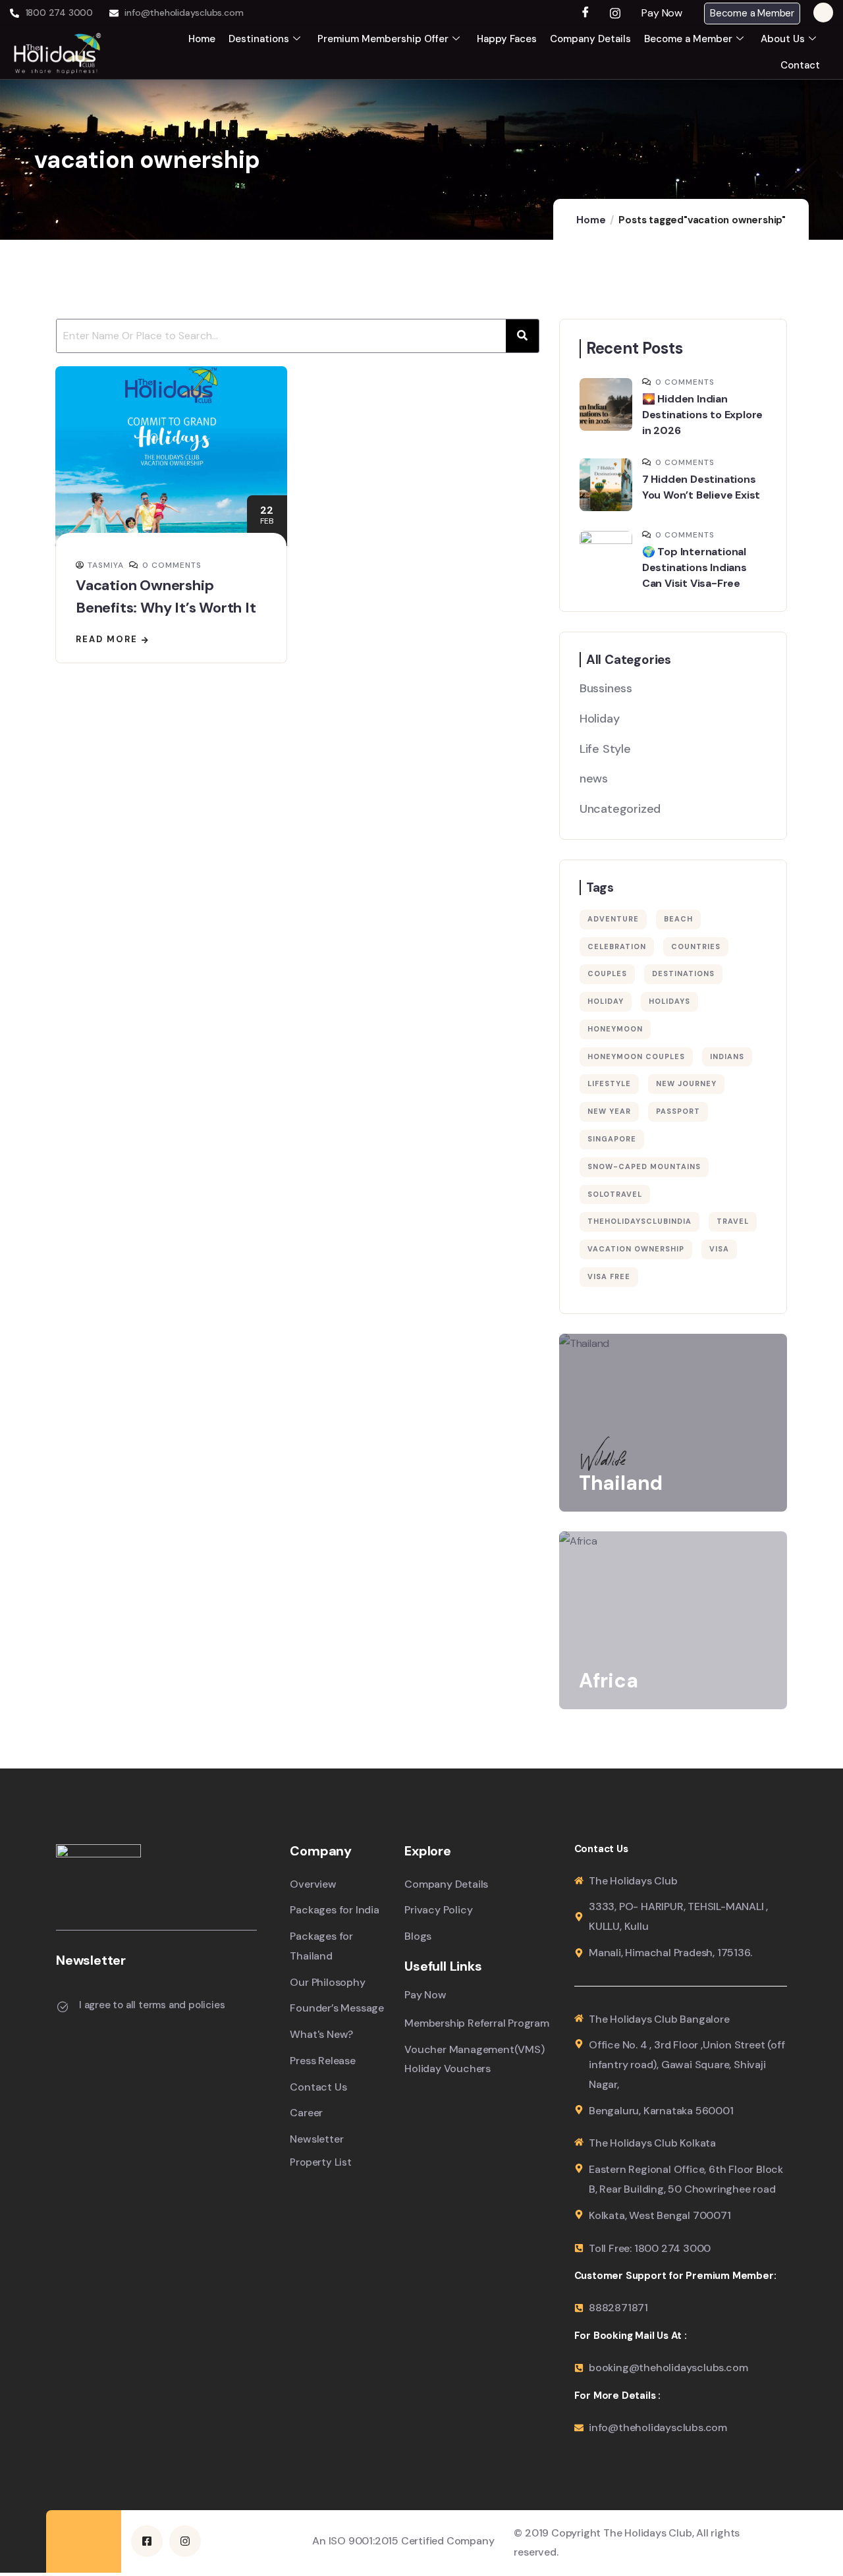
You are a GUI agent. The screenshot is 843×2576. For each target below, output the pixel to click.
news (594, 779)
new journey (686, 1083)
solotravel (615, 1194)
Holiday (600, 719)
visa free (609, 1276)
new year (609, 1111)
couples (607, 973)
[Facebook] (587, 13)
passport (678, 1111)
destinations (683, 973)
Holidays (669, 1001)
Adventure (613, 919)
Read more (107, 639)
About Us (783, 39)
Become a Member (752, 13)
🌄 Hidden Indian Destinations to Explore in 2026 (702, 415)
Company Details (590, 39)
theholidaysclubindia (639, 1221)
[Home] (58, 52)
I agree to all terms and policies (152, 2005)
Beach (678, 919)
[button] (666, 13)
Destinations (259, 39)
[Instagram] (615, 13)
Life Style (605, 749)
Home (202, 39)
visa (719, 1249)
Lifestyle (609, 1083)
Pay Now (662, 13)
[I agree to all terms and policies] (63, 2007)
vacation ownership (636, 1249)
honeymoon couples (636, 1056)
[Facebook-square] (147, 2541)
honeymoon (615, 1029)
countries (696, 946)
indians (727, 1056)
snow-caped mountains (644, 1166)
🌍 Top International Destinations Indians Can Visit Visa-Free (694, 567)
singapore (612, 1139)
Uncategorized (620, 809)
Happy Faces (507, 39)
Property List (320, 2163)
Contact (800, 65)
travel (733, 1221)
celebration (617, 946)
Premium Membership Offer (383, 39)
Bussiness (606, 688)
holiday (606, 1001)
